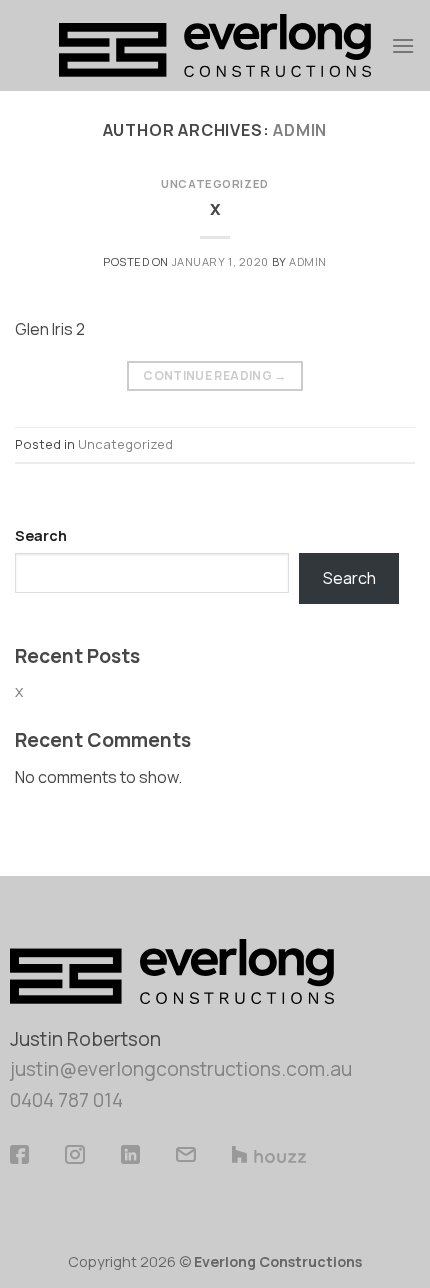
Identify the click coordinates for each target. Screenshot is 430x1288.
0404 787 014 (66, 1100)
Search (41, 535)
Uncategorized (214, 183)
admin (300, 130)
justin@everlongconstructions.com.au (181, 1069)
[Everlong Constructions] (215, 45)
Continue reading (215, 375)
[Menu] (403, 45)
